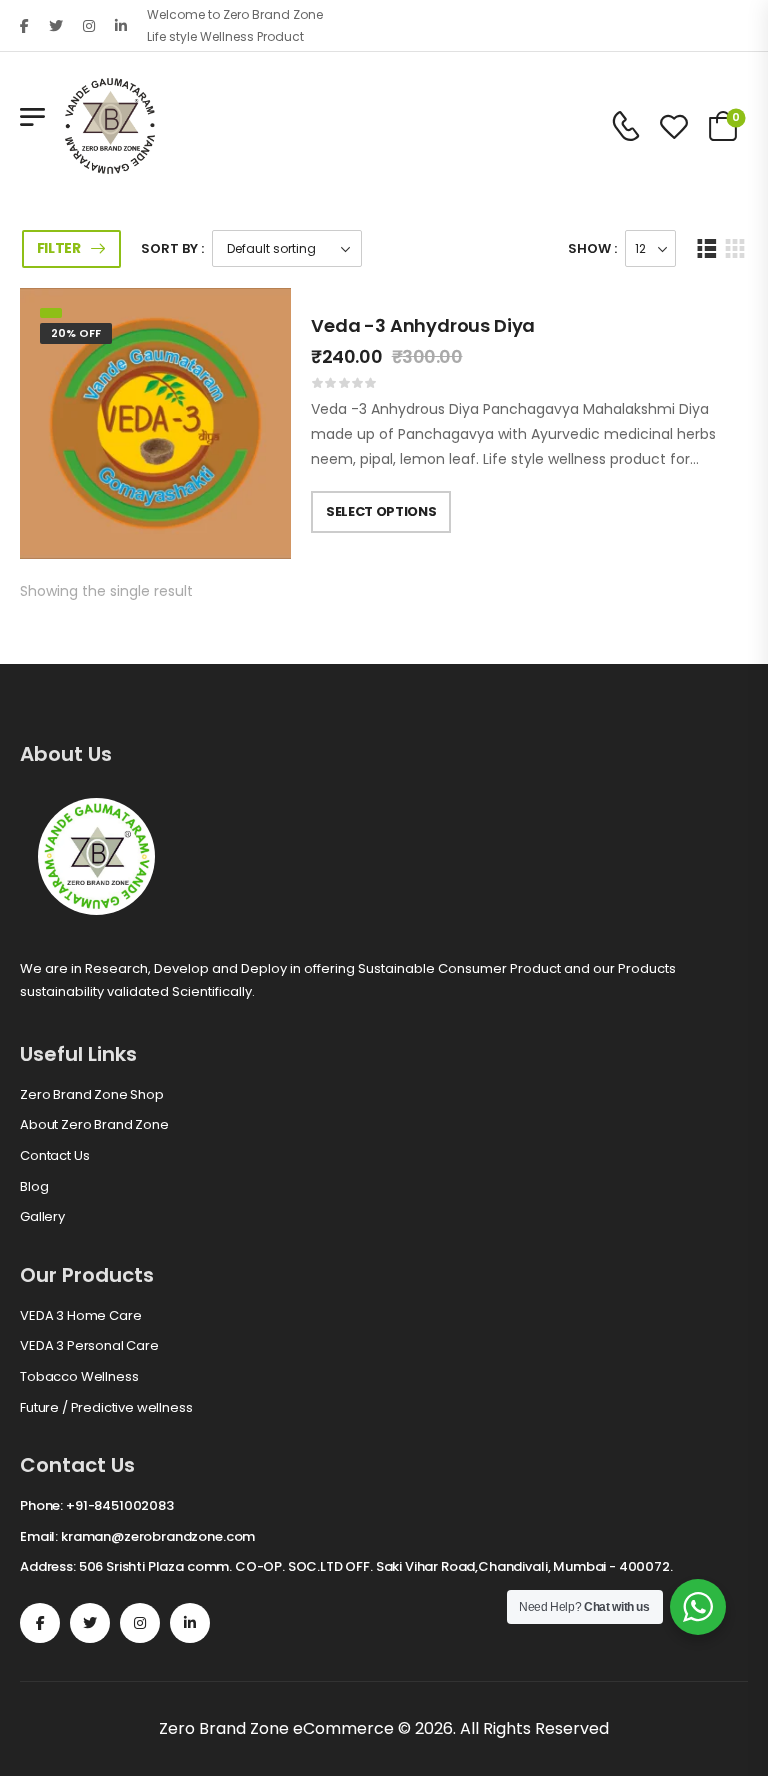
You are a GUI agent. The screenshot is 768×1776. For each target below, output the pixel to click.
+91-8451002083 (120, 1505)
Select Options (381, 511)
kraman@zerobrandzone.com (158, 1536)
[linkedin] (121, 26)
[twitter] (56, 26)
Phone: (41, 1505)
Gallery (42, 1217)
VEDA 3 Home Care (80, 1316)
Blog (34, 1187)
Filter (59, 248)
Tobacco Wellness (79, 1377)
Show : (592, 248)
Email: (39, 1536)
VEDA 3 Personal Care (89, 1346)
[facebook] (24, 26)
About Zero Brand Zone (94, 1125)
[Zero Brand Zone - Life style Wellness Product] (110, 126)
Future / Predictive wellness (106, 1408)
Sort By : (172, 248)
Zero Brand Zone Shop (92, 1095)
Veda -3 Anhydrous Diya (423, 325)
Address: (48, 1566)
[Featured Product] (51, 313)
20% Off (76, 333)
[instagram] (89, 26)
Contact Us (54, 1156)
